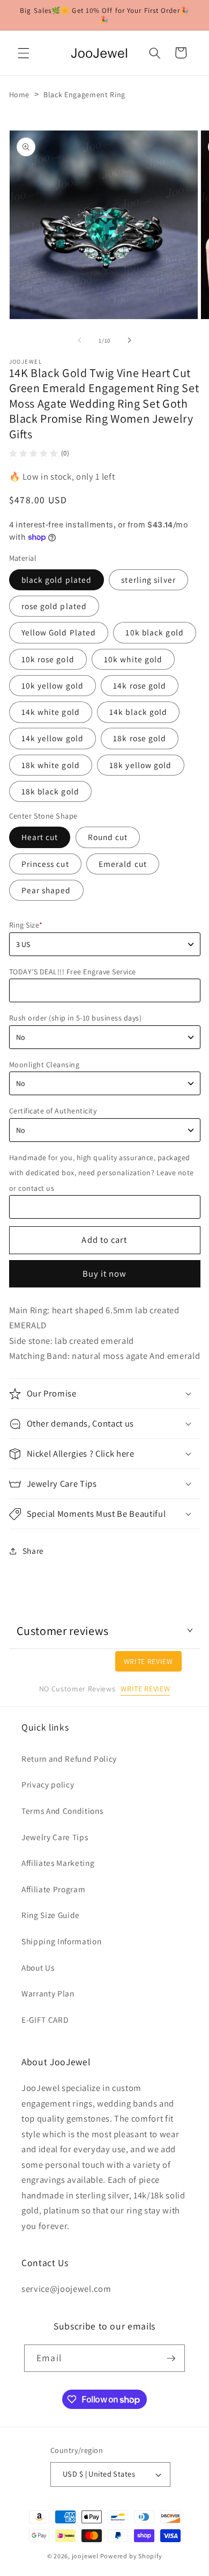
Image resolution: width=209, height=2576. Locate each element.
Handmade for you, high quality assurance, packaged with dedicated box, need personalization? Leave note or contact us (102, 1173)
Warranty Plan (48, 1993)
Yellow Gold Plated (59, 632)
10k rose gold (48, 659)
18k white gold (51, 765)
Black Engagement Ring (84, 95)
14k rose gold (140, 685)
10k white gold (133, 659)
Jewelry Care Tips (55, 1837)
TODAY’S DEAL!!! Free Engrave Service (73, 972)
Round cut (108, 837)
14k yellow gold (53, 738)
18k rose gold (140, 738)
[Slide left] (80, 341)
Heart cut (40, 837)
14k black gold (138, 712)
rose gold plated (54, 606)
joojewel (85, 2556)
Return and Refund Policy (69, 1759)
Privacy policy (48, 1784)
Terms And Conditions (62, 1811)
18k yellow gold (141, 765)
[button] (24, 53)
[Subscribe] (171, 2358)
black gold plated (57, 580)
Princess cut (45, 864)
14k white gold (51, 712)
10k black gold (154, 632)
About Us (38, 1967)
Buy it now (105, 1273)
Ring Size (26, 925)
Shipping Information (61, 1941)
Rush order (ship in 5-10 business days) (76, 1018)
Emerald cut (123, 864)
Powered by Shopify (131, 2556)
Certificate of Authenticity (53, 1111)
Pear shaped (46, 890)
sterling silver (148, 580)
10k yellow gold (53, 685)
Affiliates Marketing (58, 1863)
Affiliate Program (53, 1889)
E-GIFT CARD (45, 2020)
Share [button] (33, 1551)
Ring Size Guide (51, 1915)
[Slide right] (129, 341)
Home (20, 95)
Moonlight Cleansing (44, 1065)
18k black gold (50, 791)
